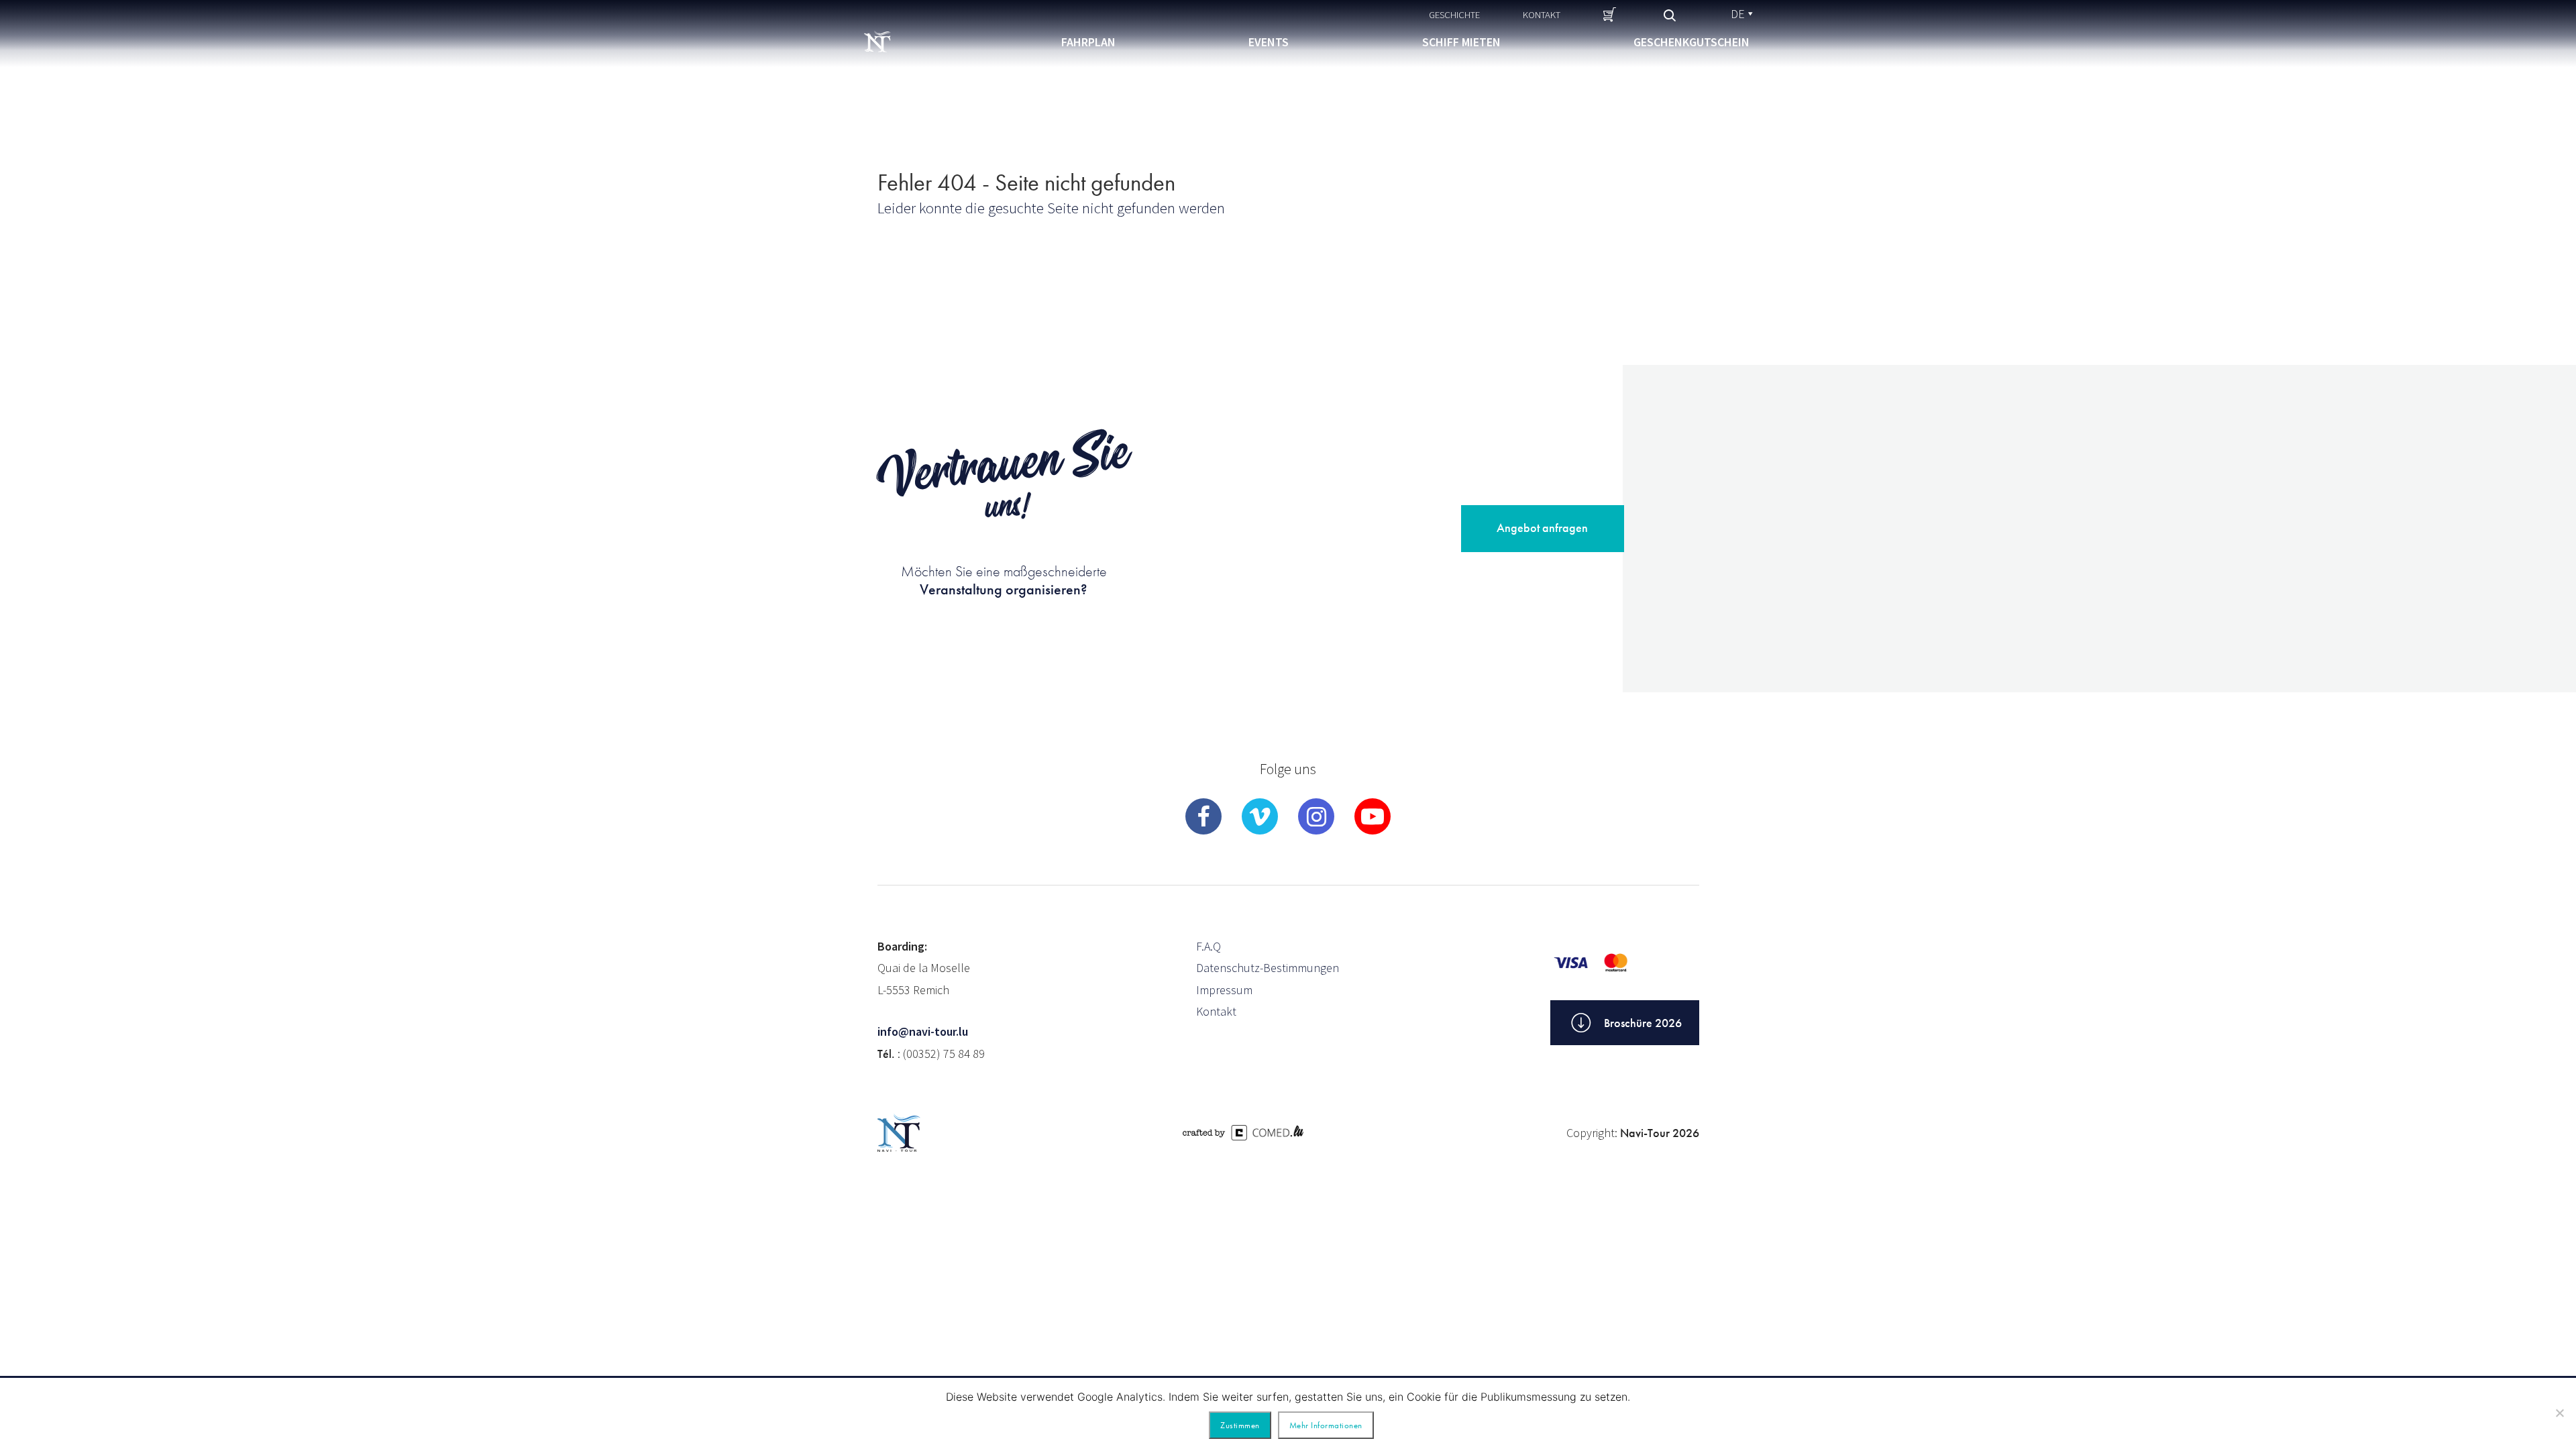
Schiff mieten (1461, 42)
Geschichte (1454, 14)
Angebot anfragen (1542, 528)
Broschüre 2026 (1643, 1023)
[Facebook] (1203, 816)
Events (1269, 42)
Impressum (1224, 990)
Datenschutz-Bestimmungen (1268, 968)
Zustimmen (1240, 1425)
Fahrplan (1088, 42)
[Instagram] (1316, 816)
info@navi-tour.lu (923, 1031)
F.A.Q (1209, 946)
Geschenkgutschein (1692, 42)
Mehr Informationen (1326, 1425)
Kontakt (1542, 14)
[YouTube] (1373, 816)
